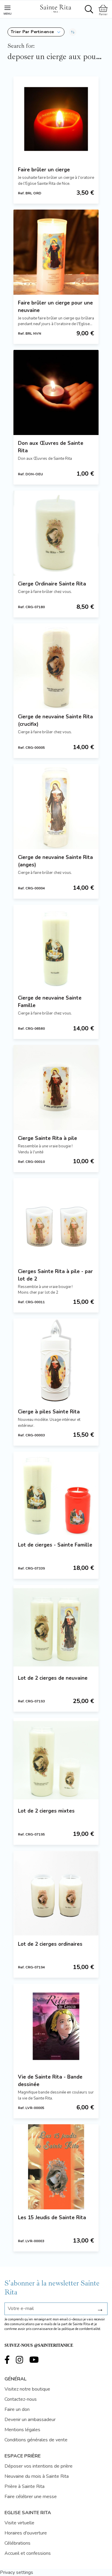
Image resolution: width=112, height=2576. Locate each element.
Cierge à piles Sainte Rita (49, 1412)
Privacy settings (17, 2572)
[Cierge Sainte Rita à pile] (56, 1088)
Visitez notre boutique (27, 2389)
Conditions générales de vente (36, 2440)
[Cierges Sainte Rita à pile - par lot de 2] (56, 1221)
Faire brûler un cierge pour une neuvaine (55, 307)
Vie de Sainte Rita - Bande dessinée (50, 2081)
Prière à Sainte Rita (24, 2486)
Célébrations (17, 2543)
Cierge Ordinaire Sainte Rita (52, 584)
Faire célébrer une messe (31, 2497)
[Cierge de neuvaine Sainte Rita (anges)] (56, 807)
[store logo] (56, 8)
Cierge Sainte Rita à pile (47, 1138)
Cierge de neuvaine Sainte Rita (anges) (55, 861)
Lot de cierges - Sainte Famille (55, 1545)
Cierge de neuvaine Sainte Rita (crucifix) (55, 720)
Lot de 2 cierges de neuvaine (53, 1678)
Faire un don (17, 2409)
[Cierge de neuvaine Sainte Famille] (56, 947)
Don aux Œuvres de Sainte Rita (51, 447)
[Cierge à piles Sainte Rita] (56, 1361)
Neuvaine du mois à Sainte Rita (37, 2476)
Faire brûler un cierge (44, 170)
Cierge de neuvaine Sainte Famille (50, 1002)
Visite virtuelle (19, 2523)
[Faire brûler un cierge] (56, 119)
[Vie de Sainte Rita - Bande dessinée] (56, 2026)
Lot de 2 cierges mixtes (46, 1811)
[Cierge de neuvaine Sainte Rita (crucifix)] (56, 666)
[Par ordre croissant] (73, 32)
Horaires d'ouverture (26, 2533)
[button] (36, 32)
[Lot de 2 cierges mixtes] (56, 1760)
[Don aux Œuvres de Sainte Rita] (56, 392)
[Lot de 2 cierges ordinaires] (56, 1893)
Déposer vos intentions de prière (39, 2466)
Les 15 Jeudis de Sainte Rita (52, 2218)
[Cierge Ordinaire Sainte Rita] (56, 533)
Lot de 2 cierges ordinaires (50, 1944)
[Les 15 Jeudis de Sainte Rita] (56, 2167)
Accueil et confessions (28, 2553)
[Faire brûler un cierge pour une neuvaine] (56, 252)
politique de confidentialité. (81, 2329)
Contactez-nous (21, 2399)
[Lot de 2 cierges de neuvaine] (56, 1627)
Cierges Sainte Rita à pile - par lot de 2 (55, 1275)
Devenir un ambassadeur (30, 2420)
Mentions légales (22, 2430)
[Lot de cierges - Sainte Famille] (56, 1494)
